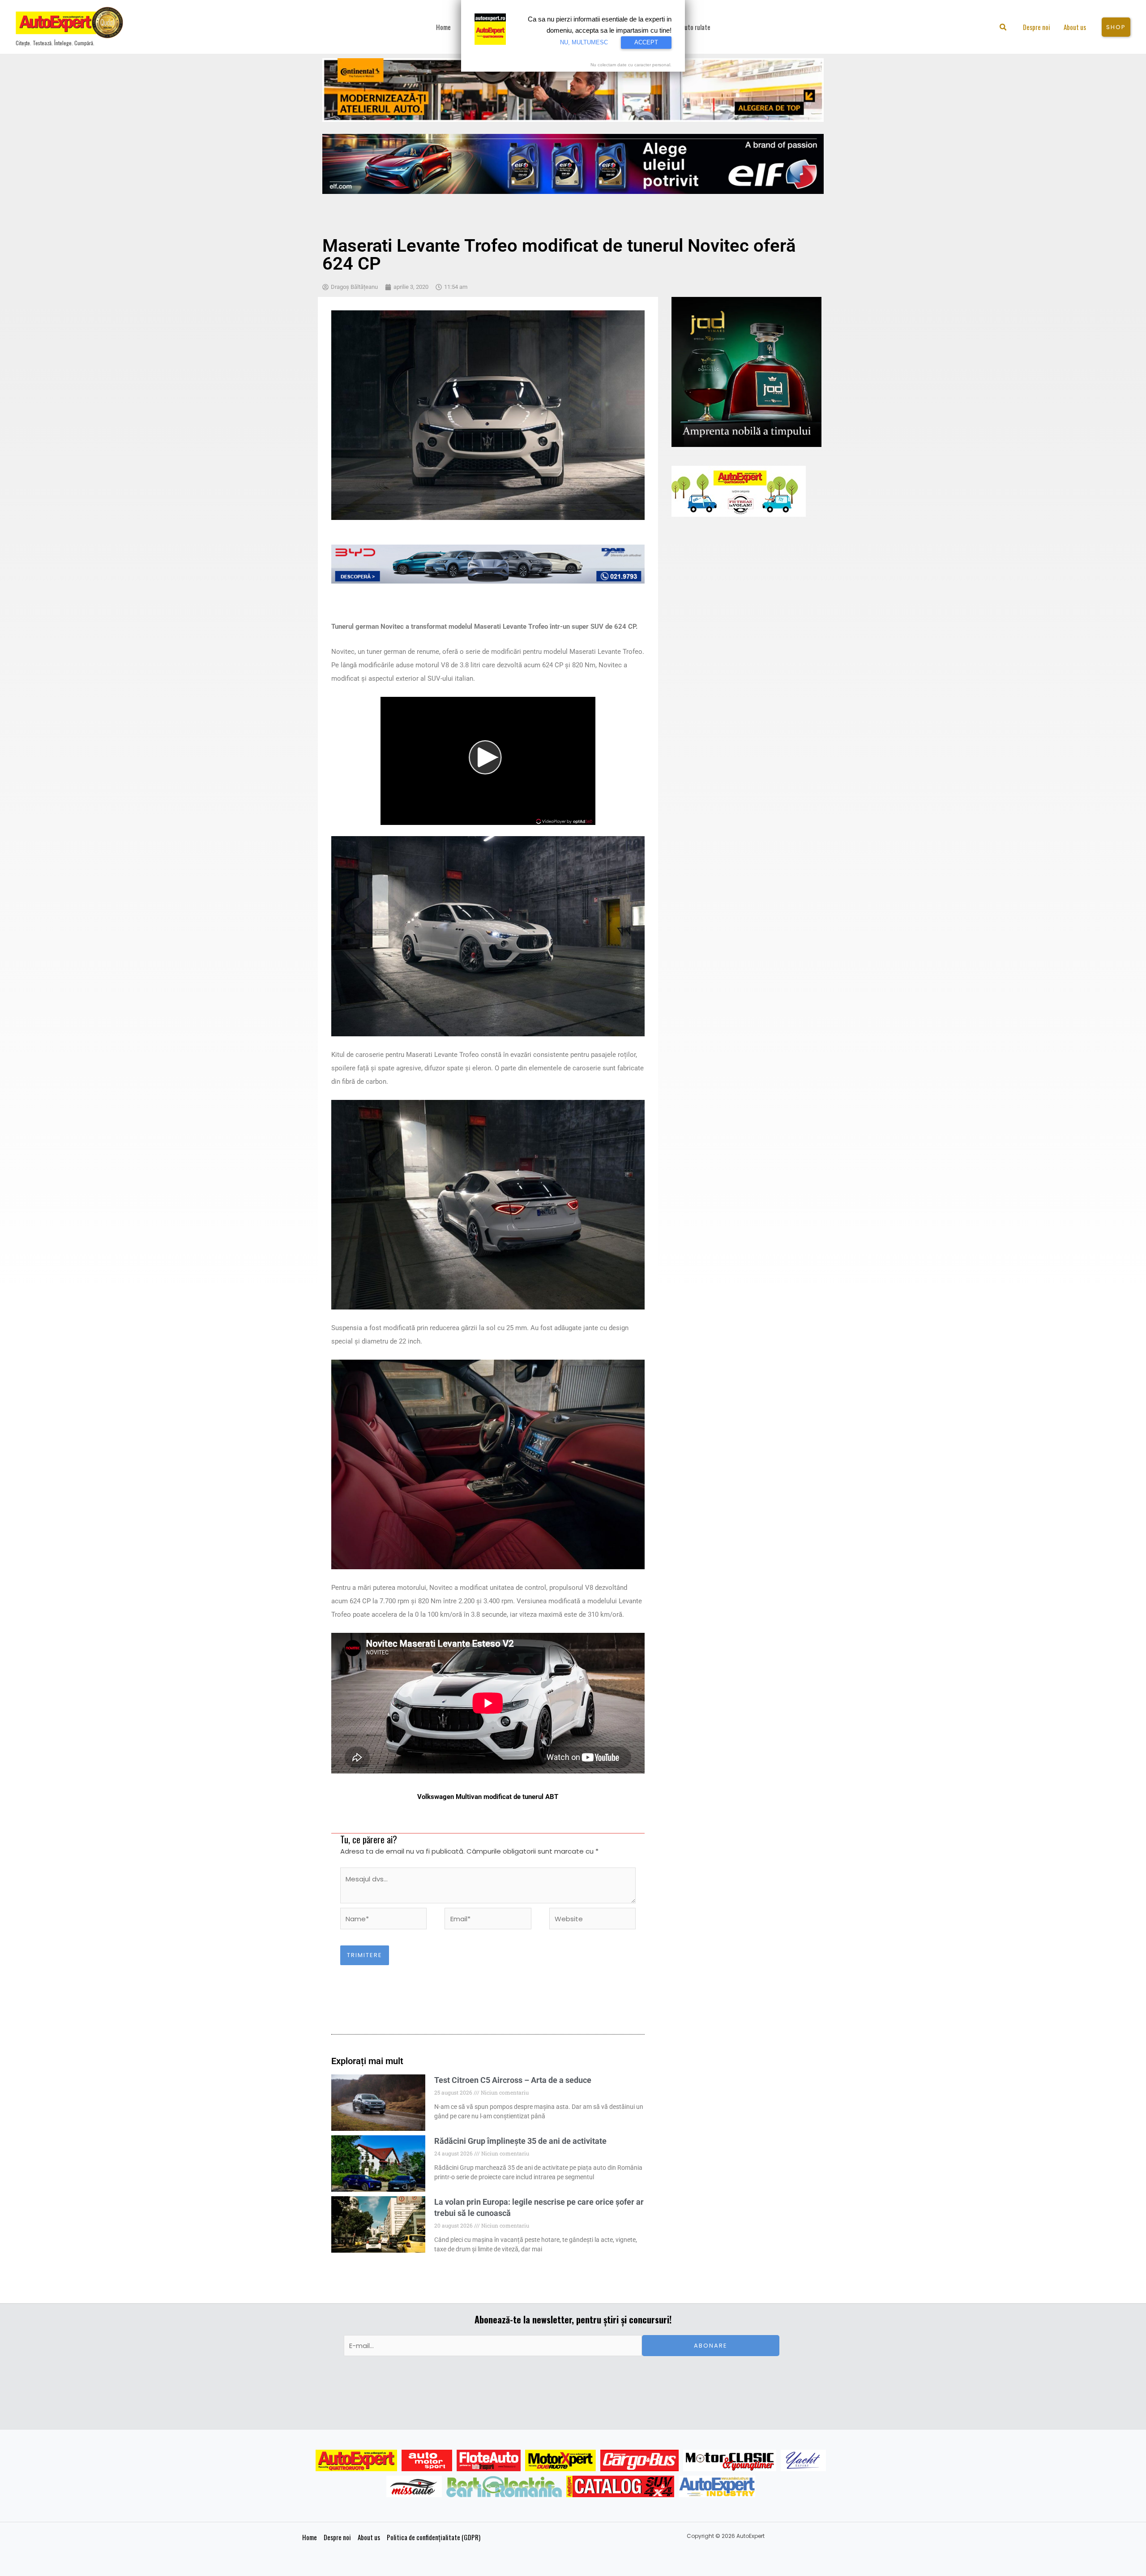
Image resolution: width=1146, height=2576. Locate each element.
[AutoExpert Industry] (717, 2486)
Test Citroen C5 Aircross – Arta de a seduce (513, 2080)
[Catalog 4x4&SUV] (620, 2486)
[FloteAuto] (489, 2460)
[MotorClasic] (730, 2460)
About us (369, 2537)
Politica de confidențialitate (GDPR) (434, 2537)
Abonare (711, 2346)
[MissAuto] (414, 2486)
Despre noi (337, 2537)
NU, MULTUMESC (584, 42)
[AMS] (427, 2460)
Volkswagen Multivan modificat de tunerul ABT (488, 1797)
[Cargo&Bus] (639, 2460)
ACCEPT (646, 42)
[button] (1003, 28)
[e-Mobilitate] (504, 2486)
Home (310, 2537)
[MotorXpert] (560, 2460)
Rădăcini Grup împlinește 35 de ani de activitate (520, 2141)
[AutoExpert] (356, 2460)
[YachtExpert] (803, 2460)
